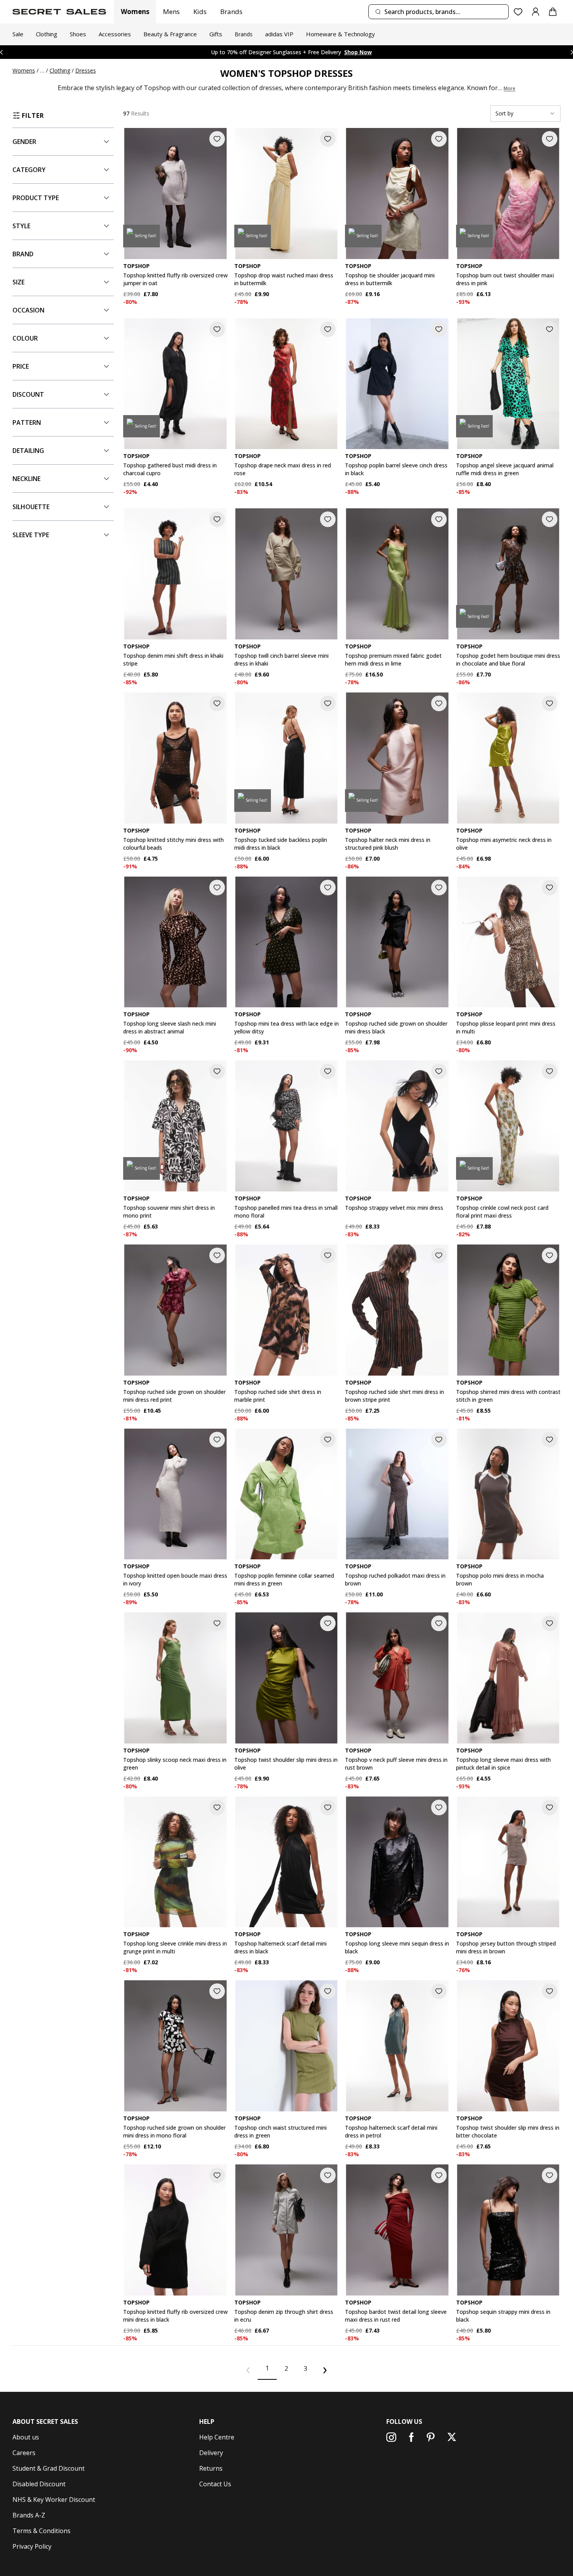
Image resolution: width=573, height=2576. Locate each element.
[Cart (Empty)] (553, 12)
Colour (25, 338)
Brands (231, 12)
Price (21, 366)
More (509, 89)
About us (26, 2437)
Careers (24, 2453)
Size (19, 282)
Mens (171, 12)
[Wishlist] (518, 12)
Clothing (60, 70)
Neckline (27, 479)
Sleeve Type (31, 535)
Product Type (36, 198)
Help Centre (217, 2437)
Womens (135, 12)
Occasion (28, 310)
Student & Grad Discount (49, 2468)
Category (29, 170)
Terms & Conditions (42, 2531)
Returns (211, 2468)
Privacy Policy (32, 2546)
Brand (23, 254)
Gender (24, 142)
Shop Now (343, 52)
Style (21, 226)
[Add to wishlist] (217, 139)
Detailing (28, 451)
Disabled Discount (39, 2484)
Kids (200, 12)
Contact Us (215, 2484)
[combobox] (439, 12)
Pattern (27, 423)
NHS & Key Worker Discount (54, 2500)
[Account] (536, 12)
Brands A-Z (29, 2515)
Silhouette (31, 507)
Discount (28, 394)
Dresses (86, 70)
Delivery (211, 2453)
